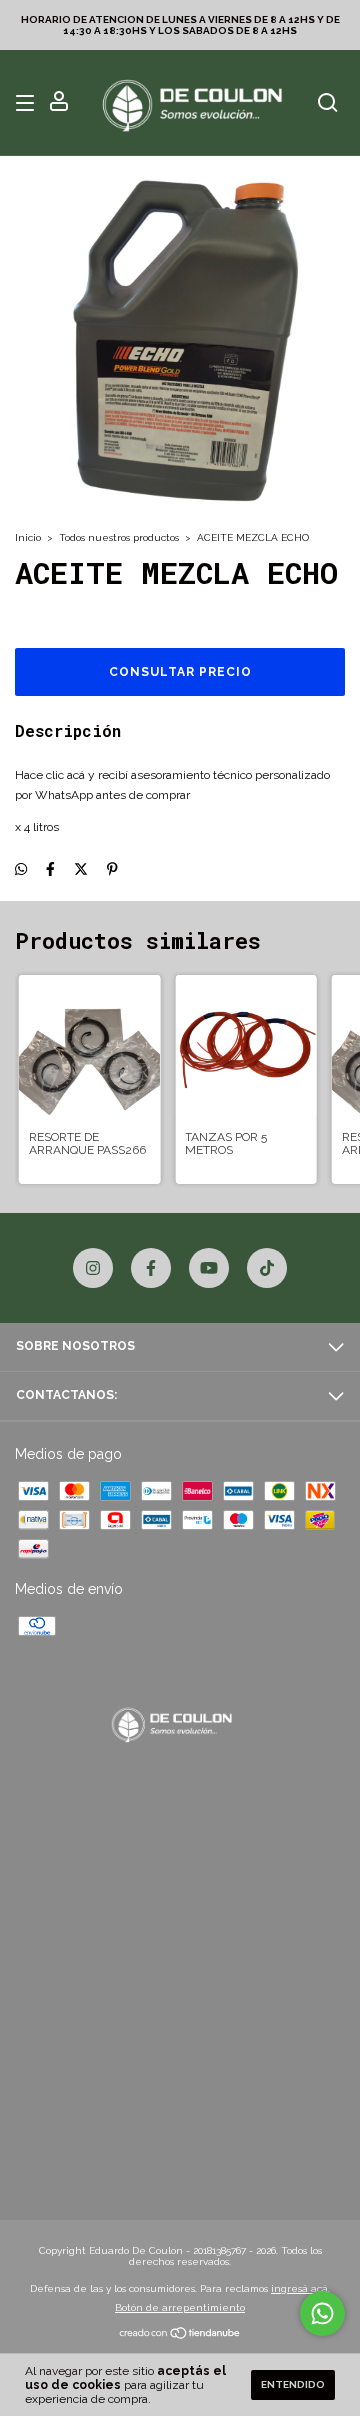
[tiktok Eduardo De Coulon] (267, 1268)
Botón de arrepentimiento (180, 2307)
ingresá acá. (300, 2288)
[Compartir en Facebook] (50, 869)
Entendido (293, 2384)
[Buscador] (328, 104)
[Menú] (28, 104)
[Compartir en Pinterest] (112, 869)
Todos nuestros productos (119, 537)
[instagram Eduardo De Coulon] (93, 1268)
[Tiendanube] (180, 2335)
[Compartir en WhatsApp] (21, 869)
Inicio (28, 537)
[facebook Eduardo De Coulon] (151, 1268)
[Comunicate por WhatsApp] (322, 2313)
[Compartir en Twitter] (81, 869)
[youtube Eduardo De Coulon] (209, 1268)
